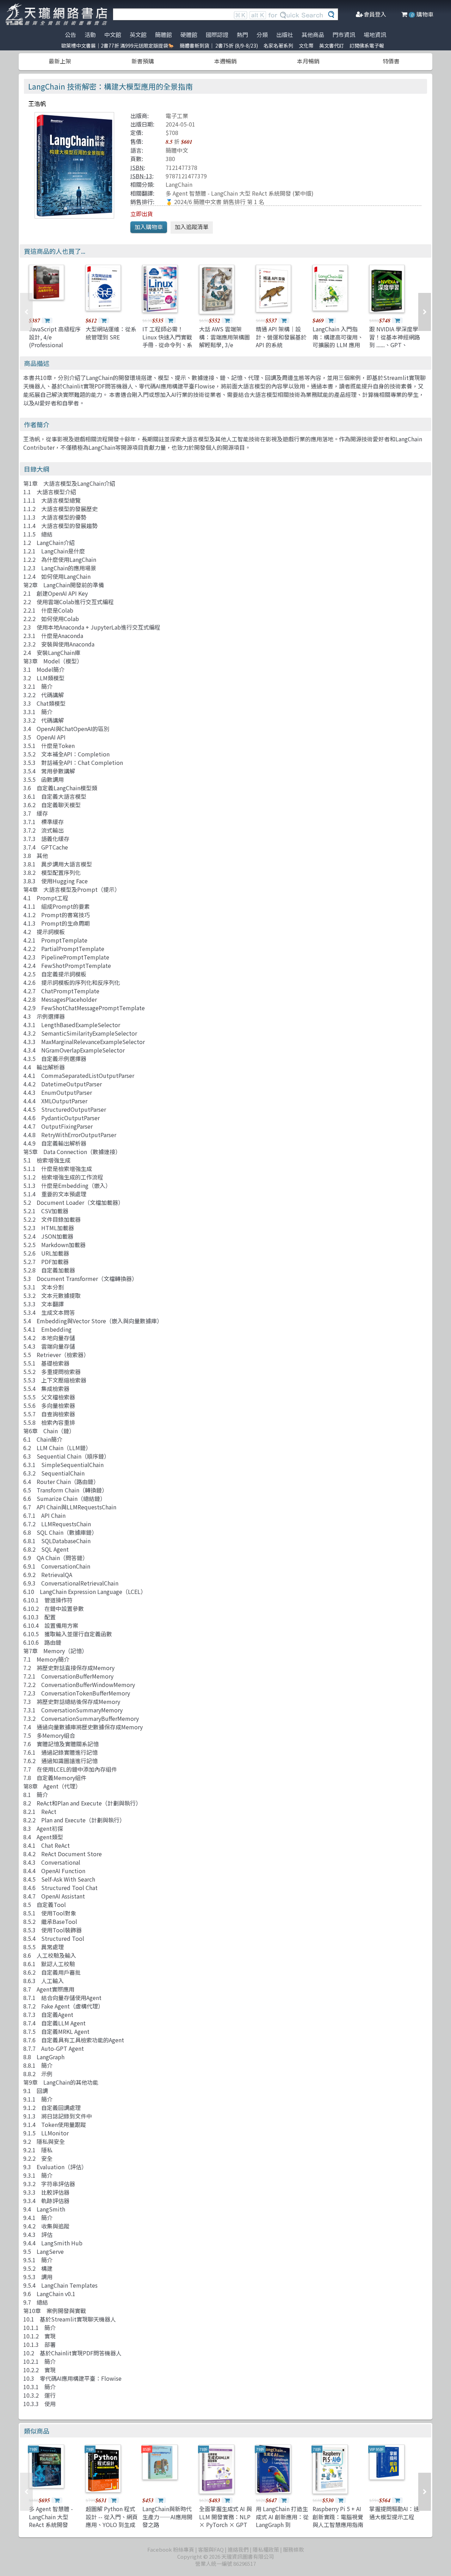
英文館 (138, 35)
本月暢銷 (308, 61)
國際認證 (217, 35)
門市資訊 (344, 35)
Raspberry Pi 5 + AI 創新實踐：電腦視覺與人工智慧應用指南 (338, 2517)
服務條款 (294, 2549)
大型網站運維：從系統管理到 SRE (111, 333)
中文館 (113, 35)
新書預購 (143, 61)
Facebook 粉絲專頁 (171, 2549)
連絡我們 (238, 2549)
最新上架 (60, 61)
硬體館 (189, 35)
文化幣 (306, 45)
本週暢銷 (225, 61)
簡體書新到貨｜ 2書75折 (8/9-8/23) (219, 45)
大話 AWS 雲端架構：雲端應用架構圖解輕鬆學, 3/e (224, 337)
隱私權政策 (266, 2549)
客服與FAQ (211, 2549)
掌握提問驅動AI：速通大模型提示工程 (394, 2513)
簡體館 (163, 35)
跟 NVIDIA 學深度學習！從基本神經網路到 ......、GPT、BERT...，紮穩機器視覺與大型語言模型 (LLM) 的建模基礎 (395, 349)
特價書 (391, 61)
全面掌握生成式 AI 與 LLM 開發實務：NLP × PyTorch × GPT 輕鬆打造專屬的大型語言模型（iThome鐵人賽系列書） (225, 2528)
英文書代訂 (332, 45)
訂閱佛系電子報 (367, 45)
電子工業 (177, 116)
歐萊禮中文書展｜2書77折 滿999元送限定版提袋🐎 (118, 45)
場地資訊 (375, 35)
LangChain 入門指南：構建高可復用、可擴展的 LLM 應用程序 (338, 341)
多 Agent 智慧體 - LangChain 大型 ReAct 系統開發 (228, 193)
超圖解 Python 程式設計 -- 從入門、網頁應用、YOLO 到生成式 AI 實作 (112, 2520)
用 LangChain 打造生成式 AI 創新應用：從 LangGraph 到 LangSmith (282, 2520)
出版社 (285, 35)
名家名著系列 (278, 45)
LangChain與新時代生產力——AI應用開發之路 (167, 2517)
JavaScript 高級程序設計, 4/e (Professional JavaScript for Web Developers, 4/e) (55, 345)
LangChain (179, 184)
